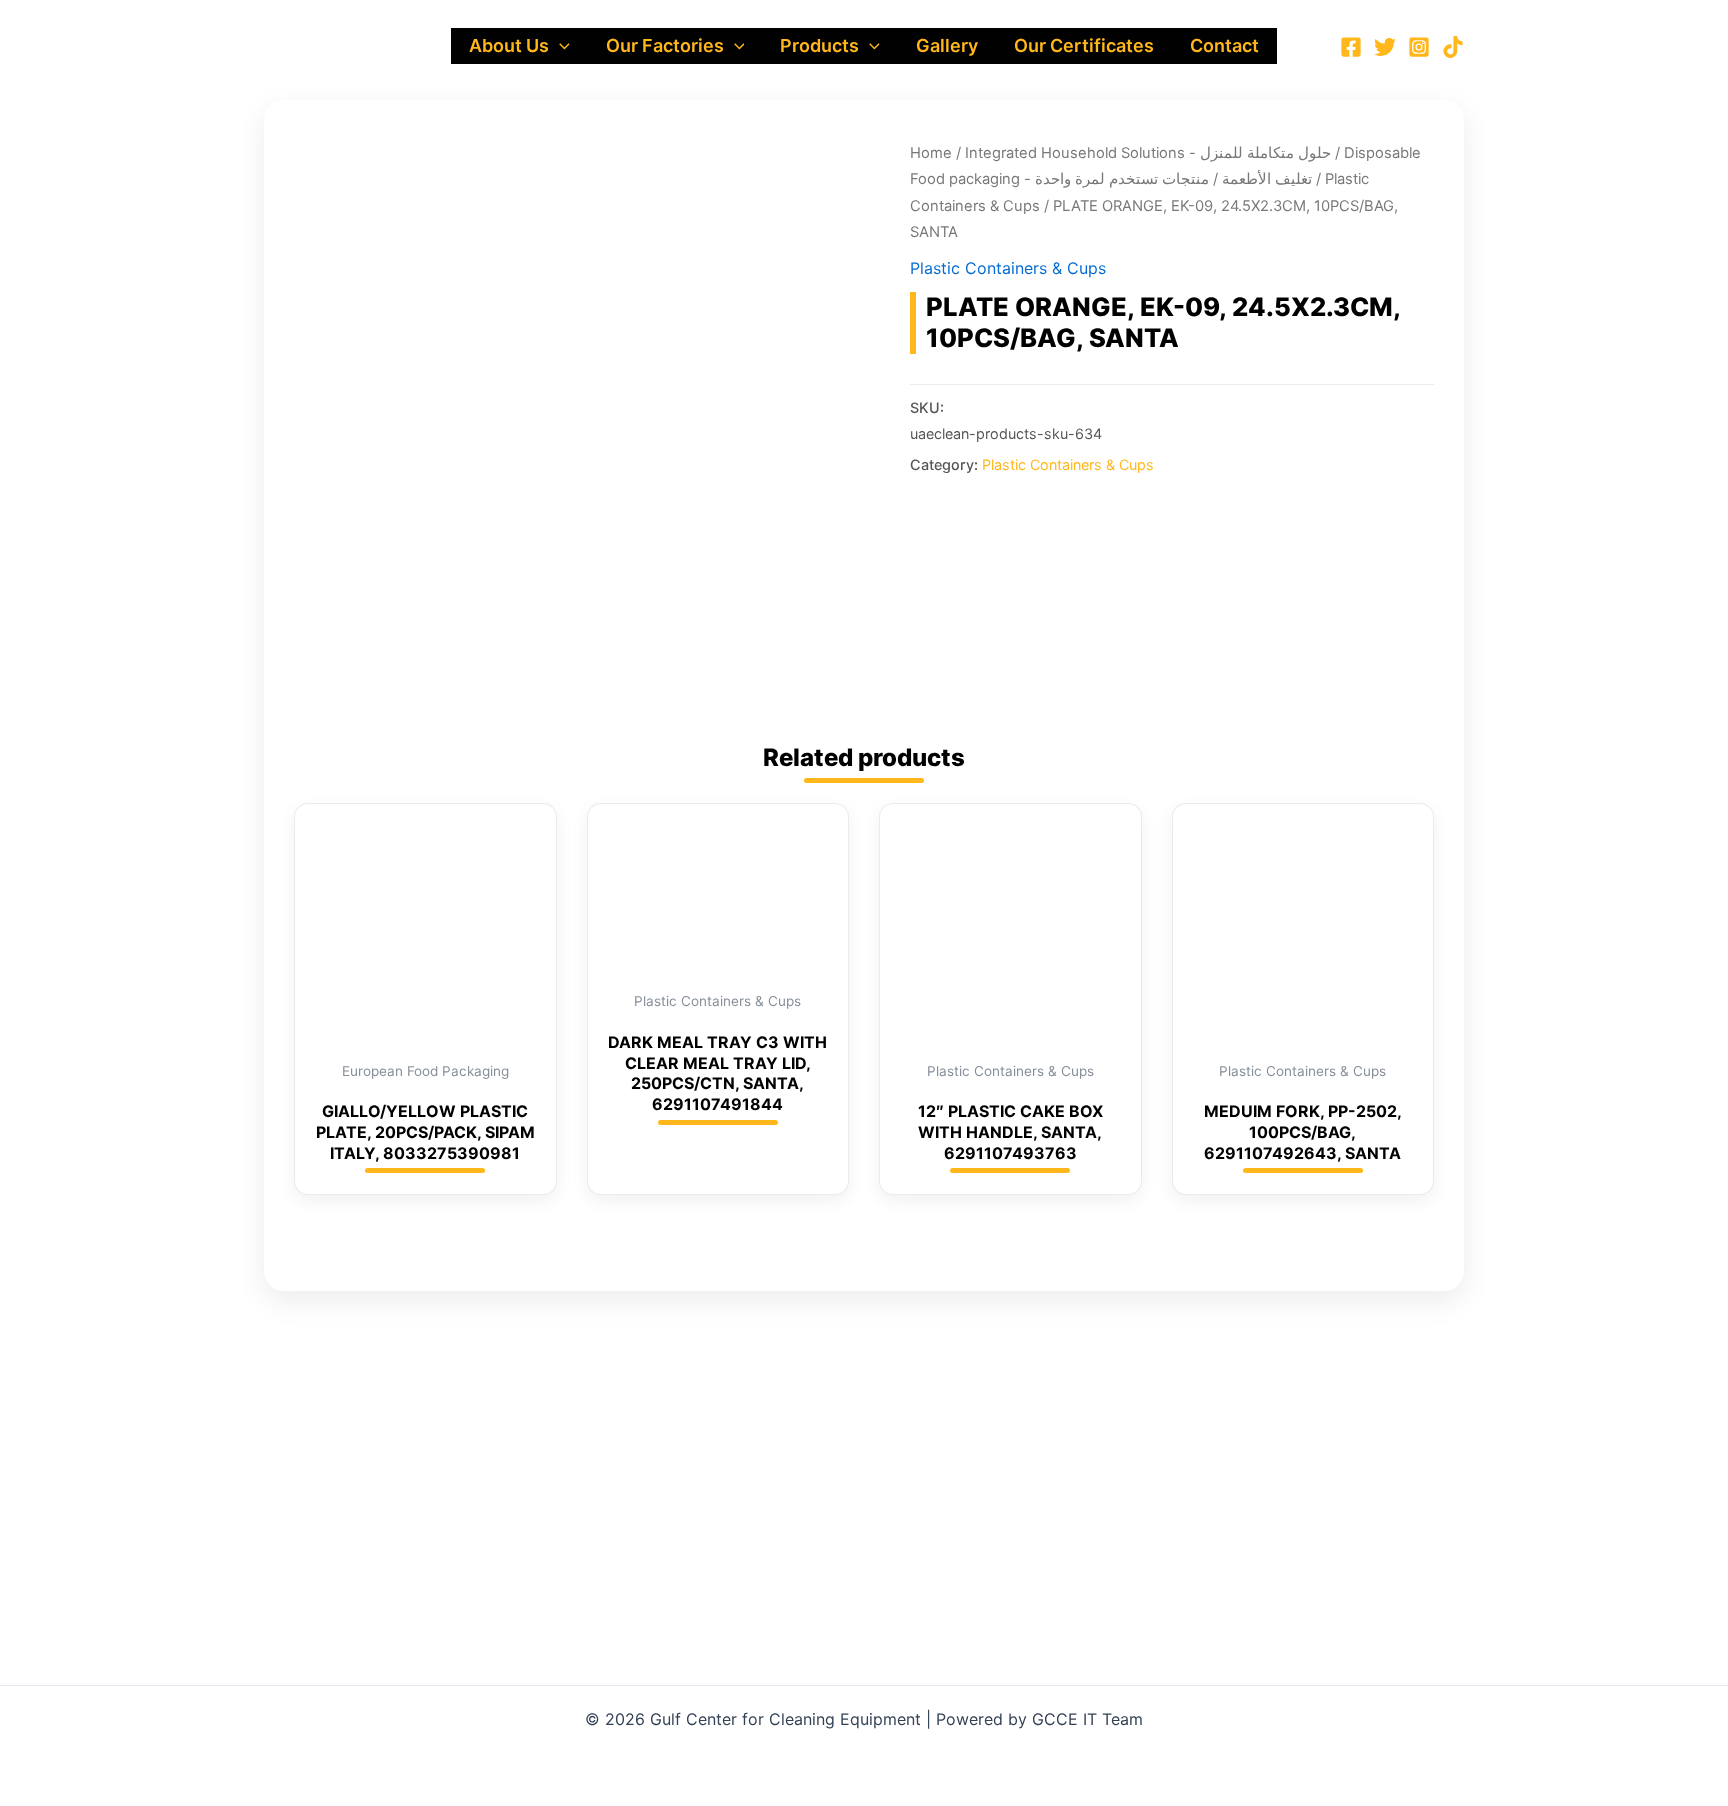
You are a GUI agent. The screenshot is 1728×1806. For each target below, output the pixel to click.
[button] (559, 46)
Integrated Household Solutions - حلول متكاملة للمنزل (1148, 153)
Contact (1224, 45)
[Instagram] (1419, 47)
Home (931, 153)
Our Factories (665, 45)
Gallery (947, 45)
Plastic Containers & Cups (1008, 268)
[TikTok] (1453, 47)
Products (819, 45)
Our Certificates (1084, 45)
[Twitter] (1385, 47)
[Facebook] (1351, 47)
